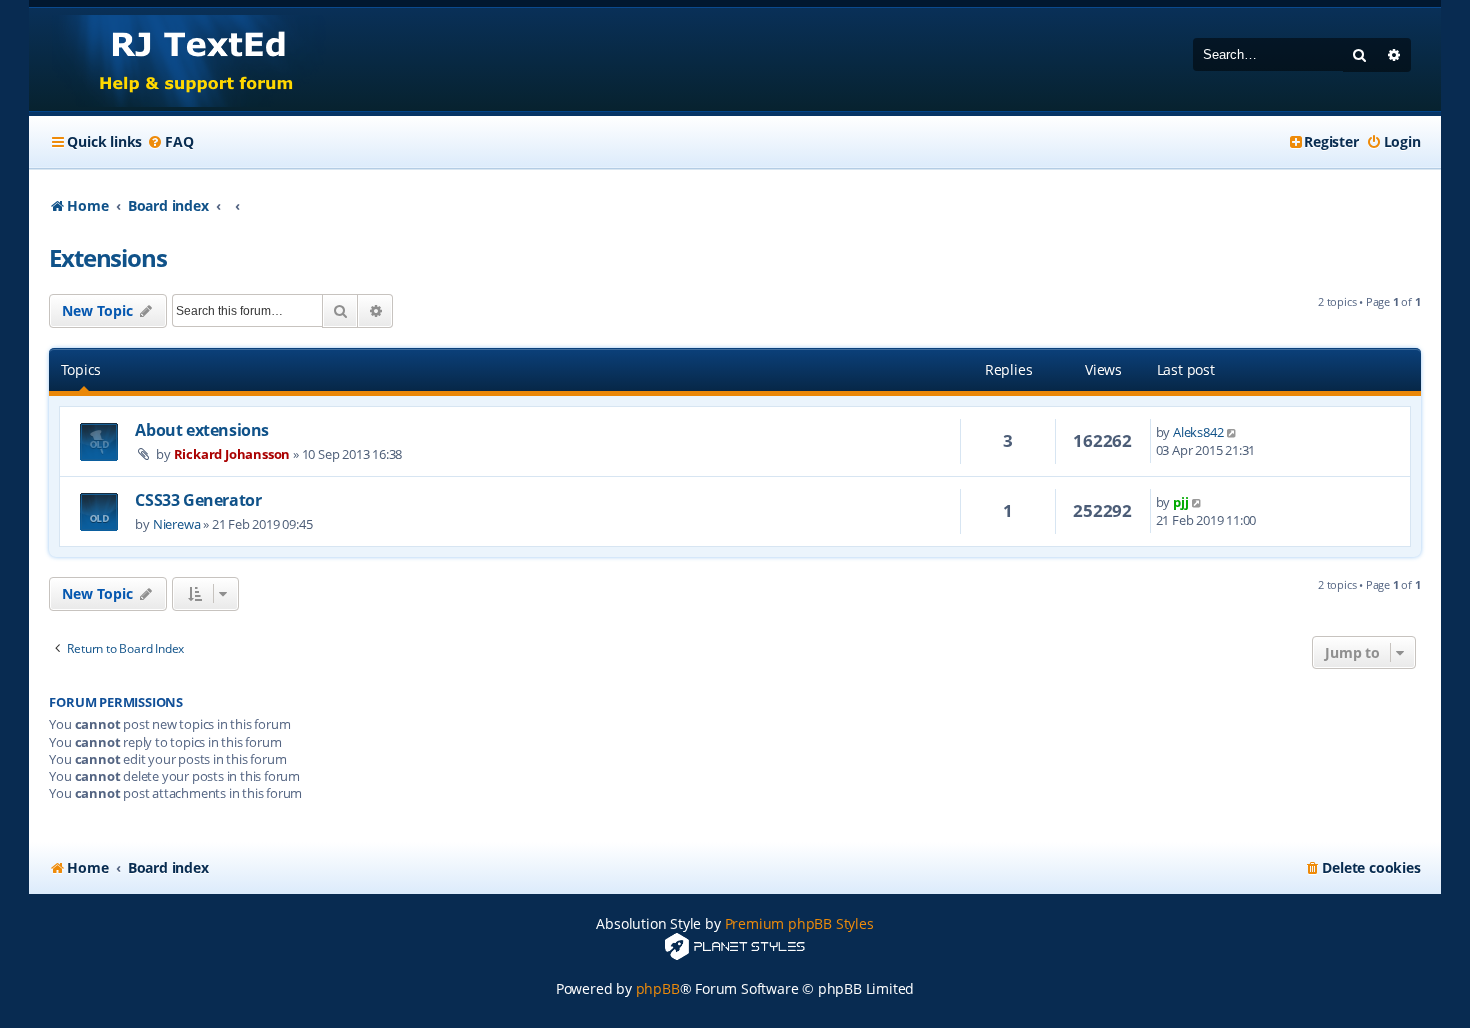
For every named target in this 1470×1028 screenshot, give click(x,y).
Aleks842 (1198, 432)
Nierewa (177, 524)
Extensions (107, 257)
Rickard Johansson (232, 454)
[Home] (177, 59)
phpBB (658, 988)
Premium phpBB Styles (799, 923)
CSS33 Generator (198, 500)
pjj (1180, 502)
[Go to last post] (1232, 432)
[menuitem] (170, 142)
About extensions (202, 430)
